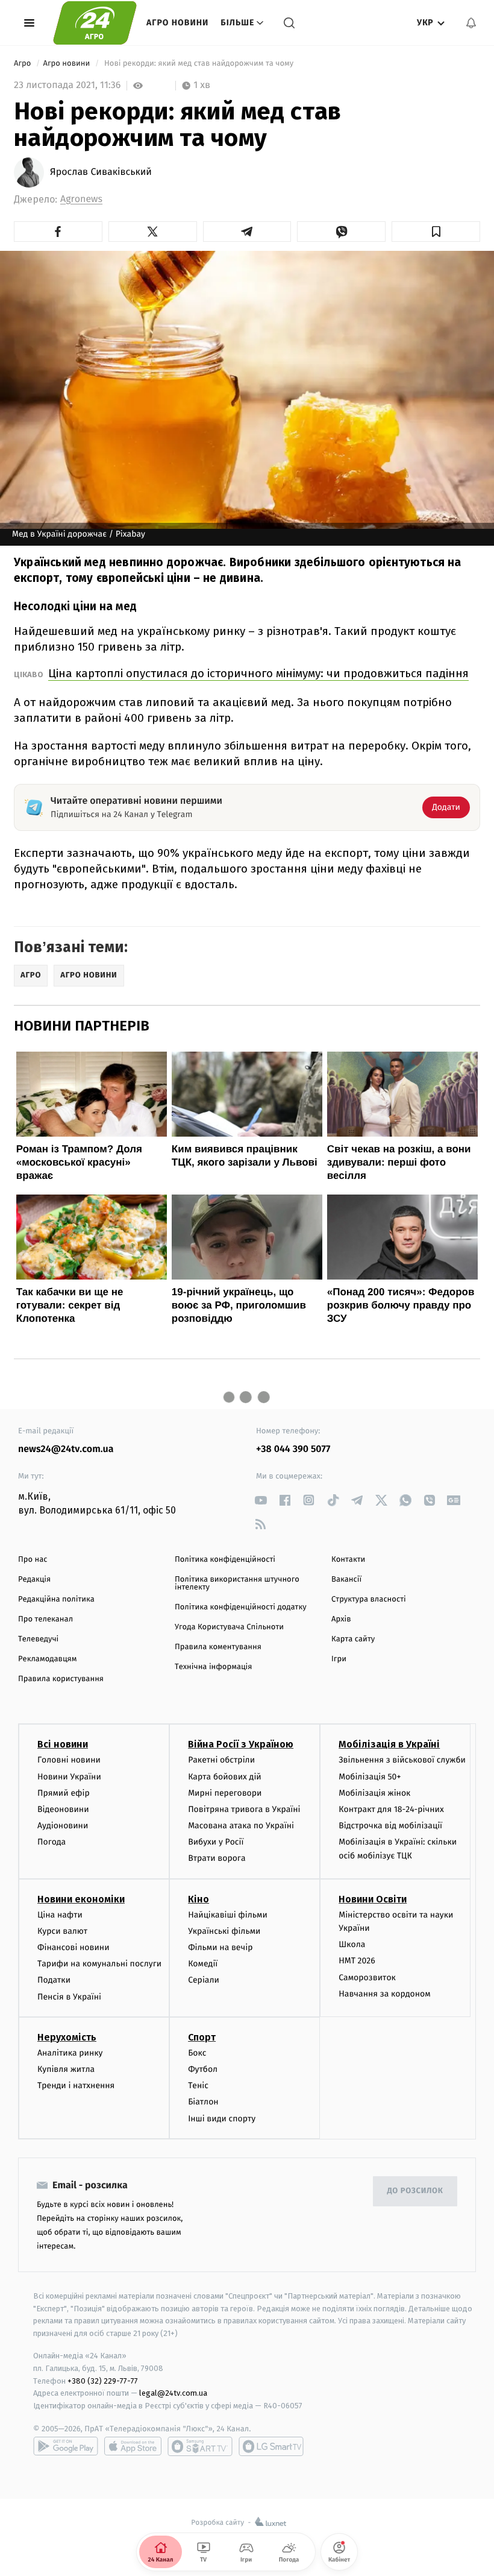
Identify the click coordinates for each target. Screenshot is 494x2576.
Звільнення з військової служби (402, 1760)
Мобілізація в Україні (389, 1744)
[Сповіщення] (471, 23)
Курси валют (62, 1931)
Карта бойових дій (225, 1777)
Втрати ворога (217, 1858)
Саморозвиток (367, 1978)
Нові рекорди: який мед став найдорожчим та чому (199, 64)
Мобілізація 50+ (370, 1777)
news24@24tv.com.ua (66, 1449)
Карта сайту (353, 1639)
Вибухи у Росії (216, 1842)
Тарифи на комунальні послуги (99, 1964)
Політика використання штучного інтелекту (237, 1583)
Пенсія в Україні (69, 1997)
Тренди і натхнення (76, 2085)
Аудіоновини (63, 1826)
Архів (341, 1619)
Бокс (197, 2053)
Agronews (81, 199)
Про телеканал (45, 1619)
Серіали (204, 1980)
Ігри (339, 1659)
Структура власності (369, 1599)
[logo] (95, 23)
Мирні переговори (225, 1793)
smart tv (200, 2446)
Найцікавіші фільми (228, 1915)
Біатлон (203, 2102)
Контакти (348, 1560)
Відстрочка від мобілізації (390, 1826)
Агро (23, 64)
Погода (52, 1842)
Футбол (203, 2069)
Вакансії (346, 1580)
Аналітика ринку (70, 2053)
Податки (54, 1980)
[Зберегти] (436, 232)
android (66, 2446)
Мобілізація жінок (374, 1793)
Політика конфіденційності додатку (241, 1607)
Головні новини (69, 1760)
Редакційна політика (56, 1599)
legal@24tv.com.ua (173, 2393)
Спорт (202, 2037)
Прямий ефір (64, 1793)
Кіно (199, 1899)
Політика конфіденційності (225, 1560)
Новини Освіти (373, 1899)
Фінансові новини (73, 1947)
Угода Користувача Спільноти (229, 1627)
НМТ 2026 (357, 1961)
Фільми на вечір (220, 1947)
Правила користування (61, 1679)
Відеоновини (63, 1809)
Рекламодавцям (47, 1659)
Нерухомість (67, 2037)
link (261, 1500)
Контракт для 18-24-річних (391, 1809)
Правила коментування (218, 1647)
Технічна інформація (213, 1667)
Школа (352, 1944)
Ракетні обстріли (221, 1760)
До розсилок (415, 2191)
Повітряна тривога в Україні (244, 1809)
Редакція (34, 1580)
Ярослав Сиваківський (101, 172)
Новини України (69, 1777)
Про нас (33, 1560)
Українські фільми (224, 1931)
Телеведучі (38, 1639)
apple (133, 2446)
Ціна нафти (60, 1915)
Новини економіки (81, 1899)
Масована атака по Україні (241, 1826)
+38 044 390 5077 (293, 1449)
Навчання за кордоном (384, 1994)
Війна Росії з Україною (241, 1744)
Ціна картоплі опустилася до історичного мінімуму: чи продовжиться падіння (258, 673)
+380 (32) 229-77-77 (103, 2381)
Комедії (203, 1964)
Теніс (198, 2085)
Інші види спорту (222, 2119)
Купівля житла (66, 2069)
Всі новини (63, 1744)
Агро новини (177, 23)
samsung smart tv (271, 2446)
